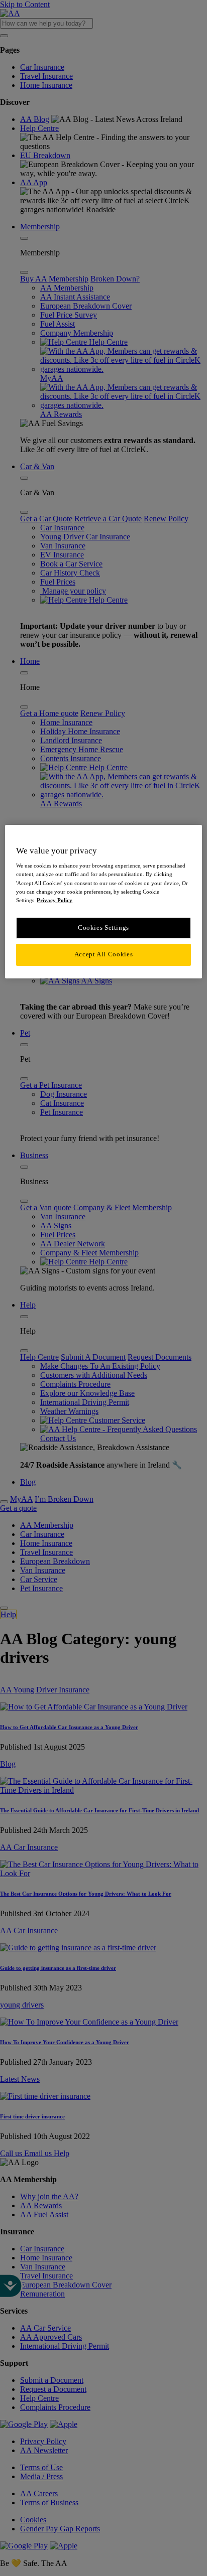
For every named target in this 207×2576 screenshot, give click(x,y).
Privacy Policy (55, 900)
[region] (103, 902)
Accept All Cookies (103, 954)
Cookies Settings (103, 928)
